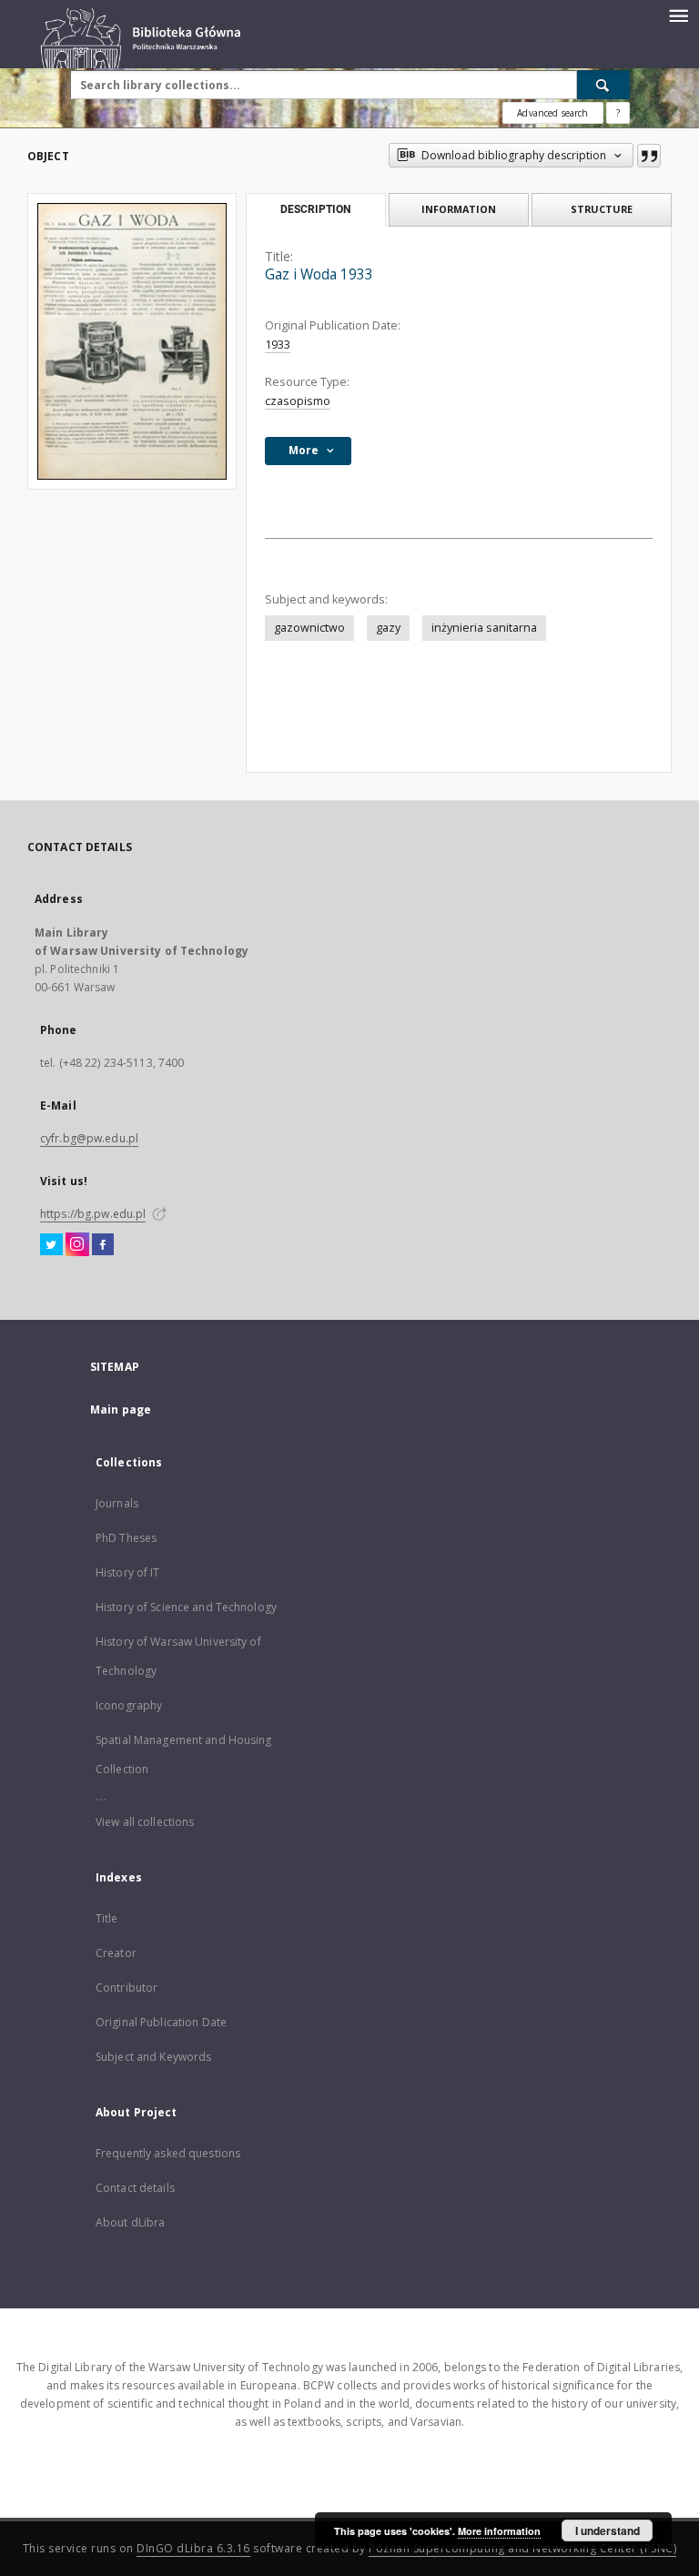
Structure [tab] (602, 209)
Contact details (135, 2188)
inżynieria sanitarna (484, 628)
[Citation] (649, 156)
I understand (608, 2530)
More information (499, 2531)
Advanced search (552, 113)
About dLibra (130, 2222)
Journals (117, 1503)
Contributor (127, 1988)
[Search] (603, 85)
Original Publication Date (161, 2022)
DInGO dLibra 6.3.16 (193, 2548)
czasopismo (298, 401)
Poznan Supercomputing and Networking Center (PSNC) (522, 2548)
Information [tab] (459, 209)
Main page (121, 1410)
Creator (116, 1953)
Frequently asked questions (168, 2153)
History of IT (128, 1572)
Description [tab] (315, 209)
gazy (388, 628)
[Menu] (678, 15)
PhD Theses (126, 1538)
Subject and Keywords (153, 2057)
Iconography (129, 1705)
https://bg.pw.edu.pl (93, 1214)
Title (107, 1918)
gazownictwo (309, 628)
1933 (278, 345)
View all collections (145, 1822)
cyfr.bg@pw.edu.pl (89, 1138)
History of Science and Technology (186, 1607)
